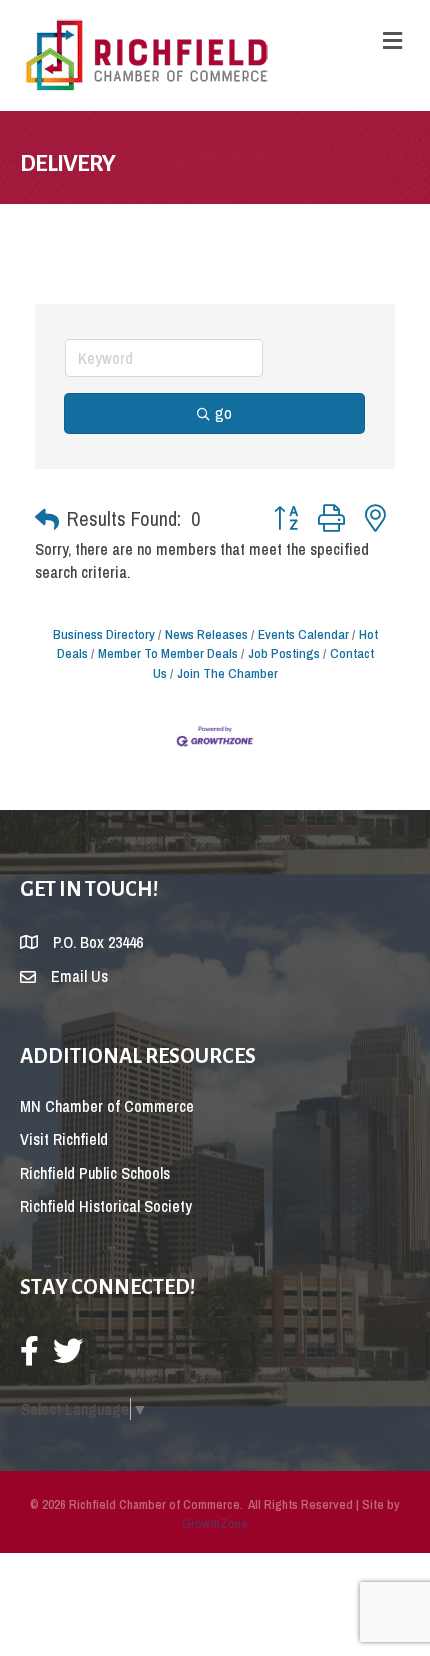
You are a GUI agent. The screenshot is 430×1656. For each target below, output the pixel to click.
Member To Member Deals (168, 653)
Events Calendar (303, 634)
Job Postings (284, 653)
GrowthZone (215, 1523)
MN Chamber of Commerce (107, 1106)
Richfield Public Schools (95, 1173)
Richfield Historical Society (106, 1206)
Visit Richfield (64, 1139)
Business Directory (104, 634)
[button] (47, 519)
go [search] (223, 413)
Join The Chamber (227, 673)
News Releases (206, 634)
